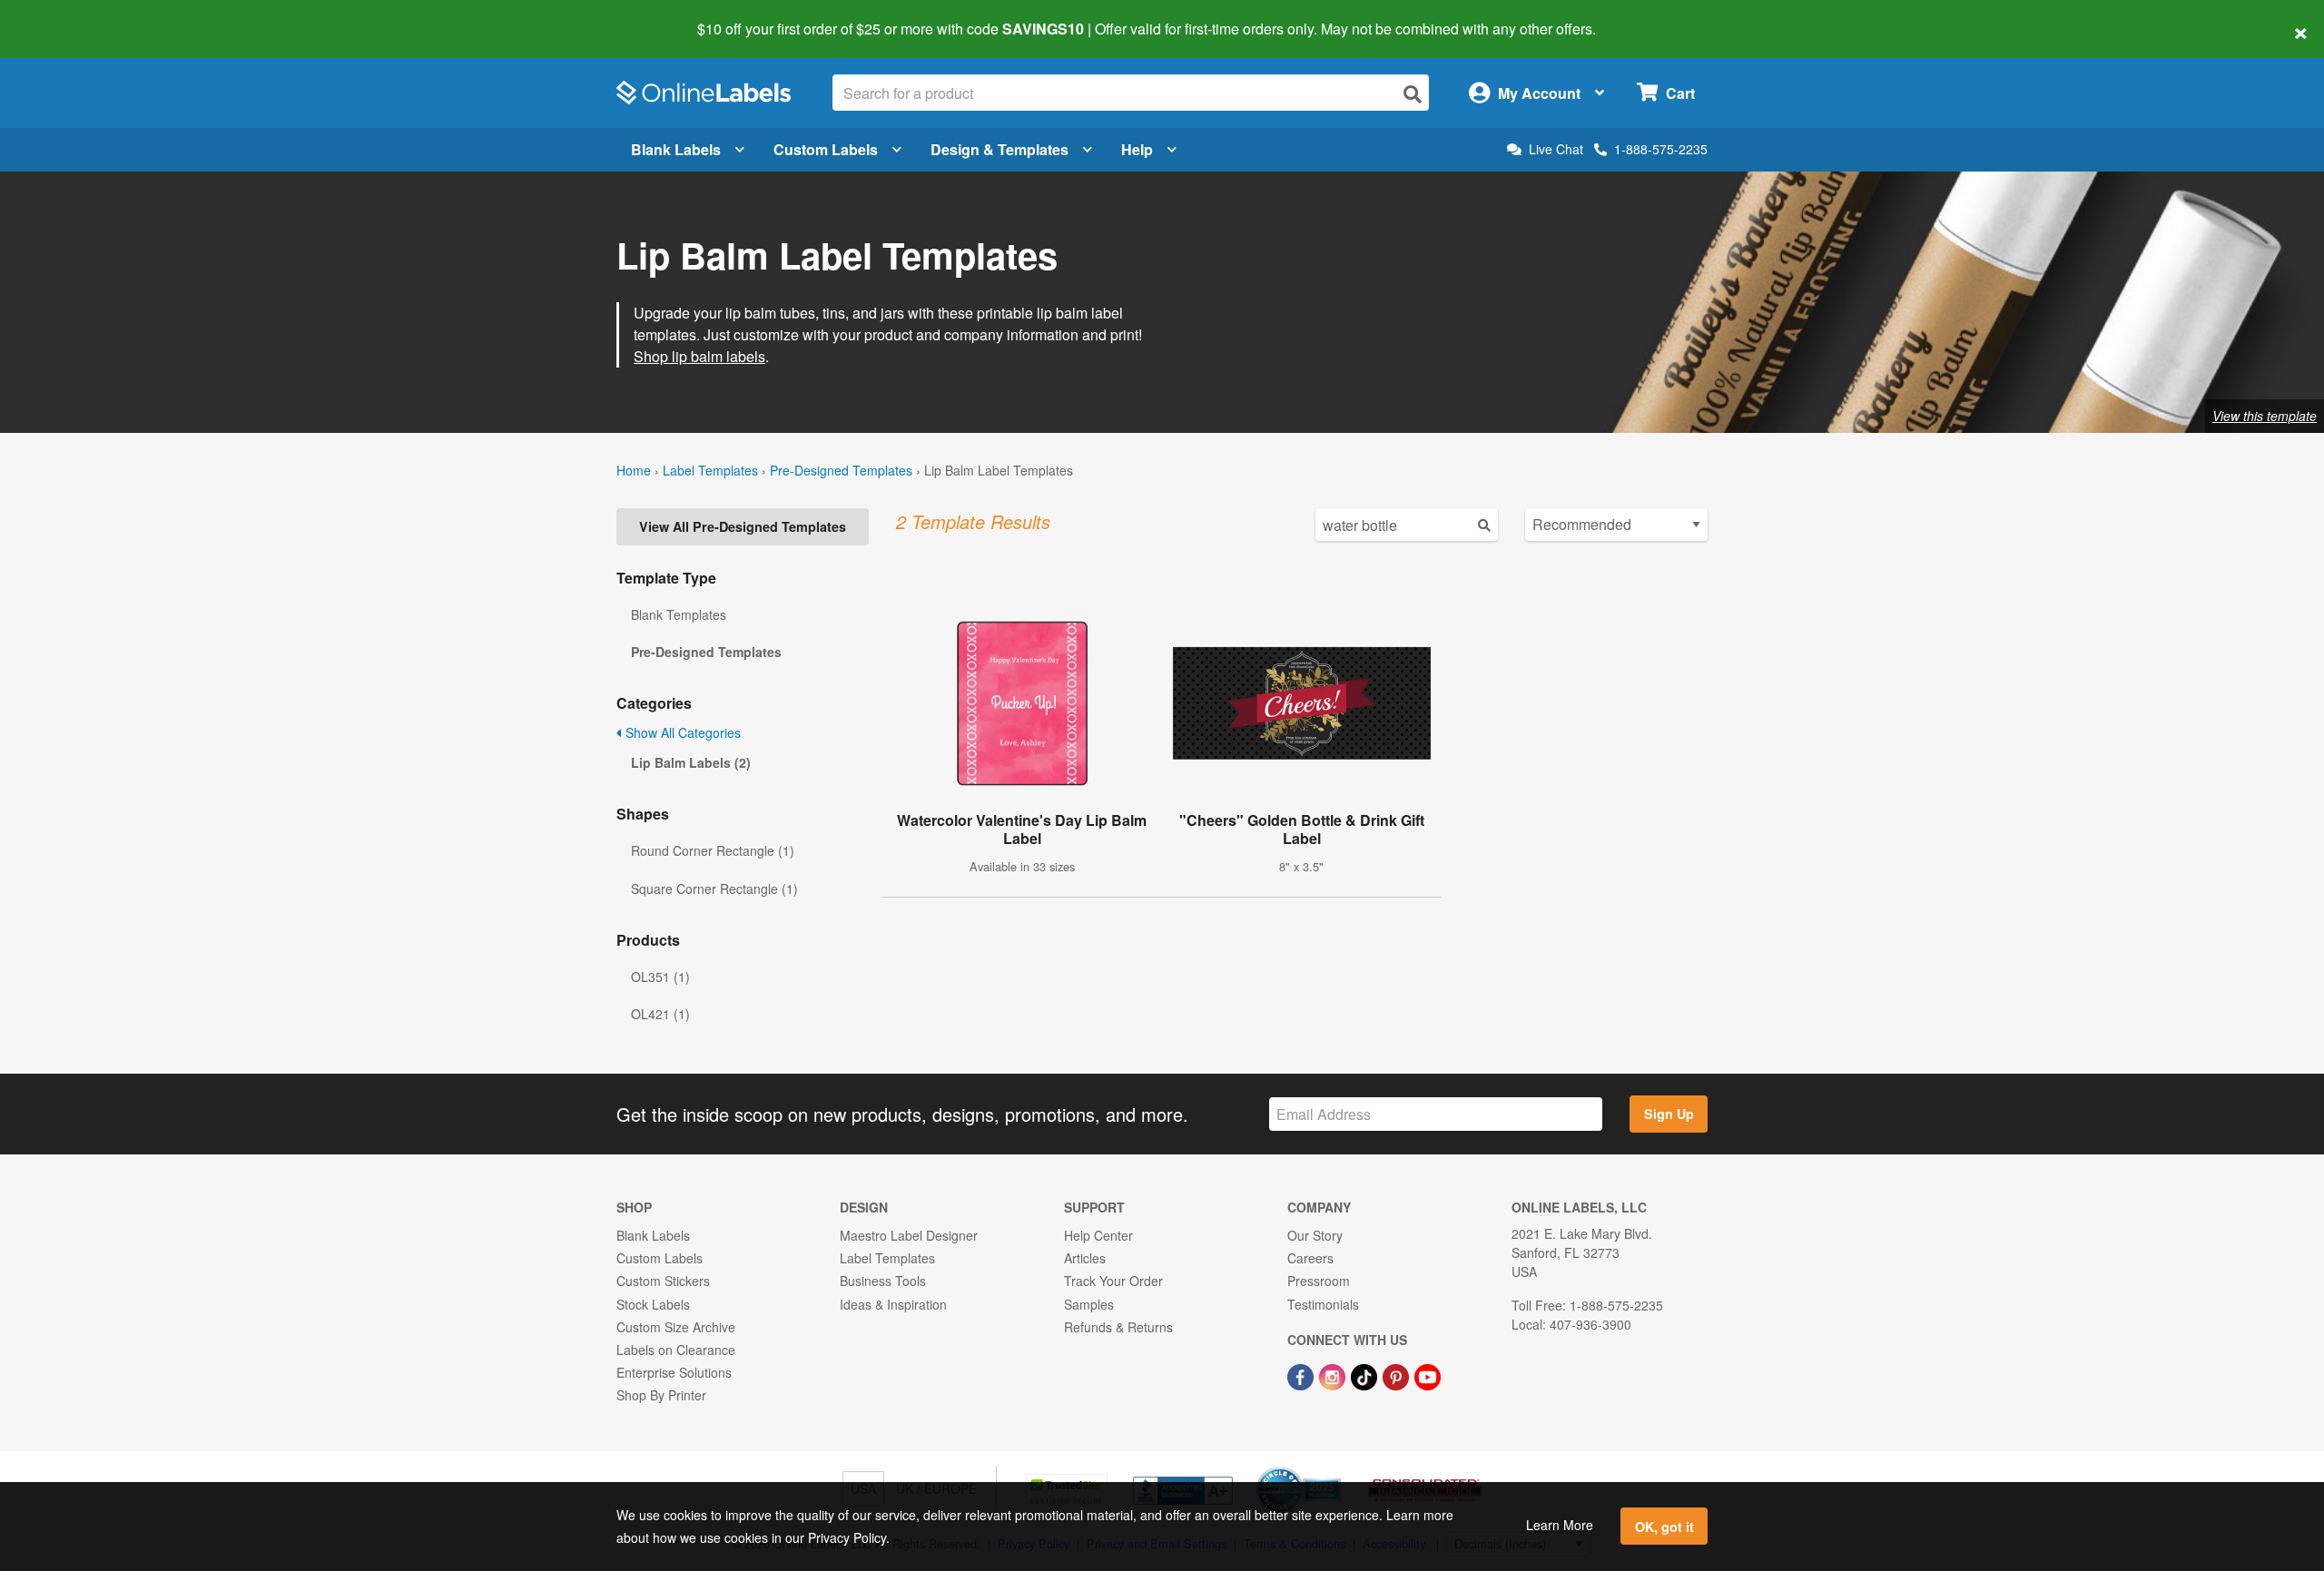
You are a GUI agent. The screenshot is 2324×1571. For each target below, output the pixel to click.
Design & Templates (1000, 149)
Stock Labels (653, 1304)
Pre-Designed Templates (841, 470)
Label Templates (710, 470)
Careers (1310, 1258)
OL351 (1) (660, 977)
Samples (1089, 1304)
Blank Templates (679, 614)
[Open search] (1413, 94)
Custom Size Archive (676, 1327)
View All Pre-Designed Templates (743, 526)
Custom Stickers (663, 1281)
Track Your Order (1113, 1281)
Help (1137, 149)
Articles (1085, 1258)
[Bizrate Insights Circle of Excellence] (1334, 1468)
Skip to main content (66, 16)
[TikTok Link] (1366, 1375)
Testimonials (1323, 1304)
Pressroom (1319, 1281)
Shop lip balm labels (699, 356)
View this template (2265, 416)
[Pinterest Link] (1398, 1375)
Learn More (1560, 1525)
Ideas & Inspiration (893, 1304)
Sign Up (1669, 1114)
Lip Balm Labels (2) (691, 762)
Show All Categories (681, 732)
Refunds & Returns (1118, 1327)
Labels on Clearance (676, 1350)
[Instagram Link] (1334, 1375)
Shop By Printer (661, 1395)
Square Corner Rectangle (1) (714, 889)
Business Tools (883, 1281)
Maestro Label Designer (909, 1235)
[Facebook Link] (1302, 1375)
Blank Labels (676, 149)
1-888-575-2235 (1661, 149)
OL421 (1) (660, 1014)
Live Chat (1556, 149)
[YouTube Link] (1428, 1375)
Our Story (1315, 1235)
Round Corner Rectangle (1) (713, 850)
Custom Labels (826, 149)
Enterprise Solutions (674, 1372)
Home (634, 470)
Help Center (1098, 1235)
